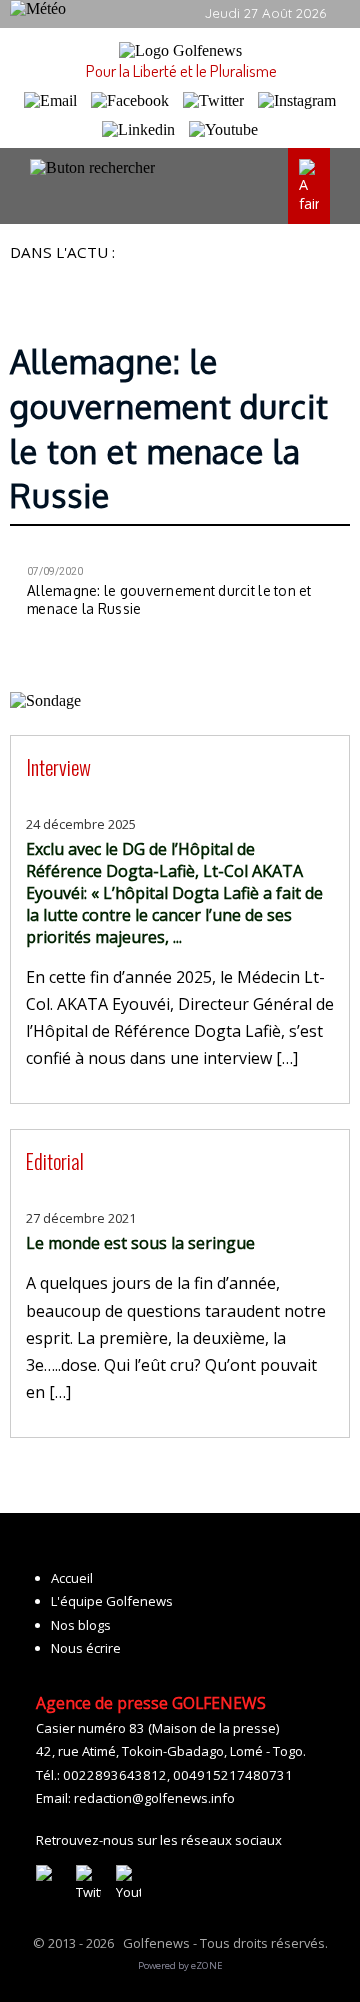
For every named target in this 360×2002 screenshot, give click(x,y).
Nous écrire (86, 1648)
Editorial (55, 1160)
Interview (58, 766)
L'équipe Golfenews (112, 1601)
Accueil (72, 1578)
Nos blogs (81, 1625)
